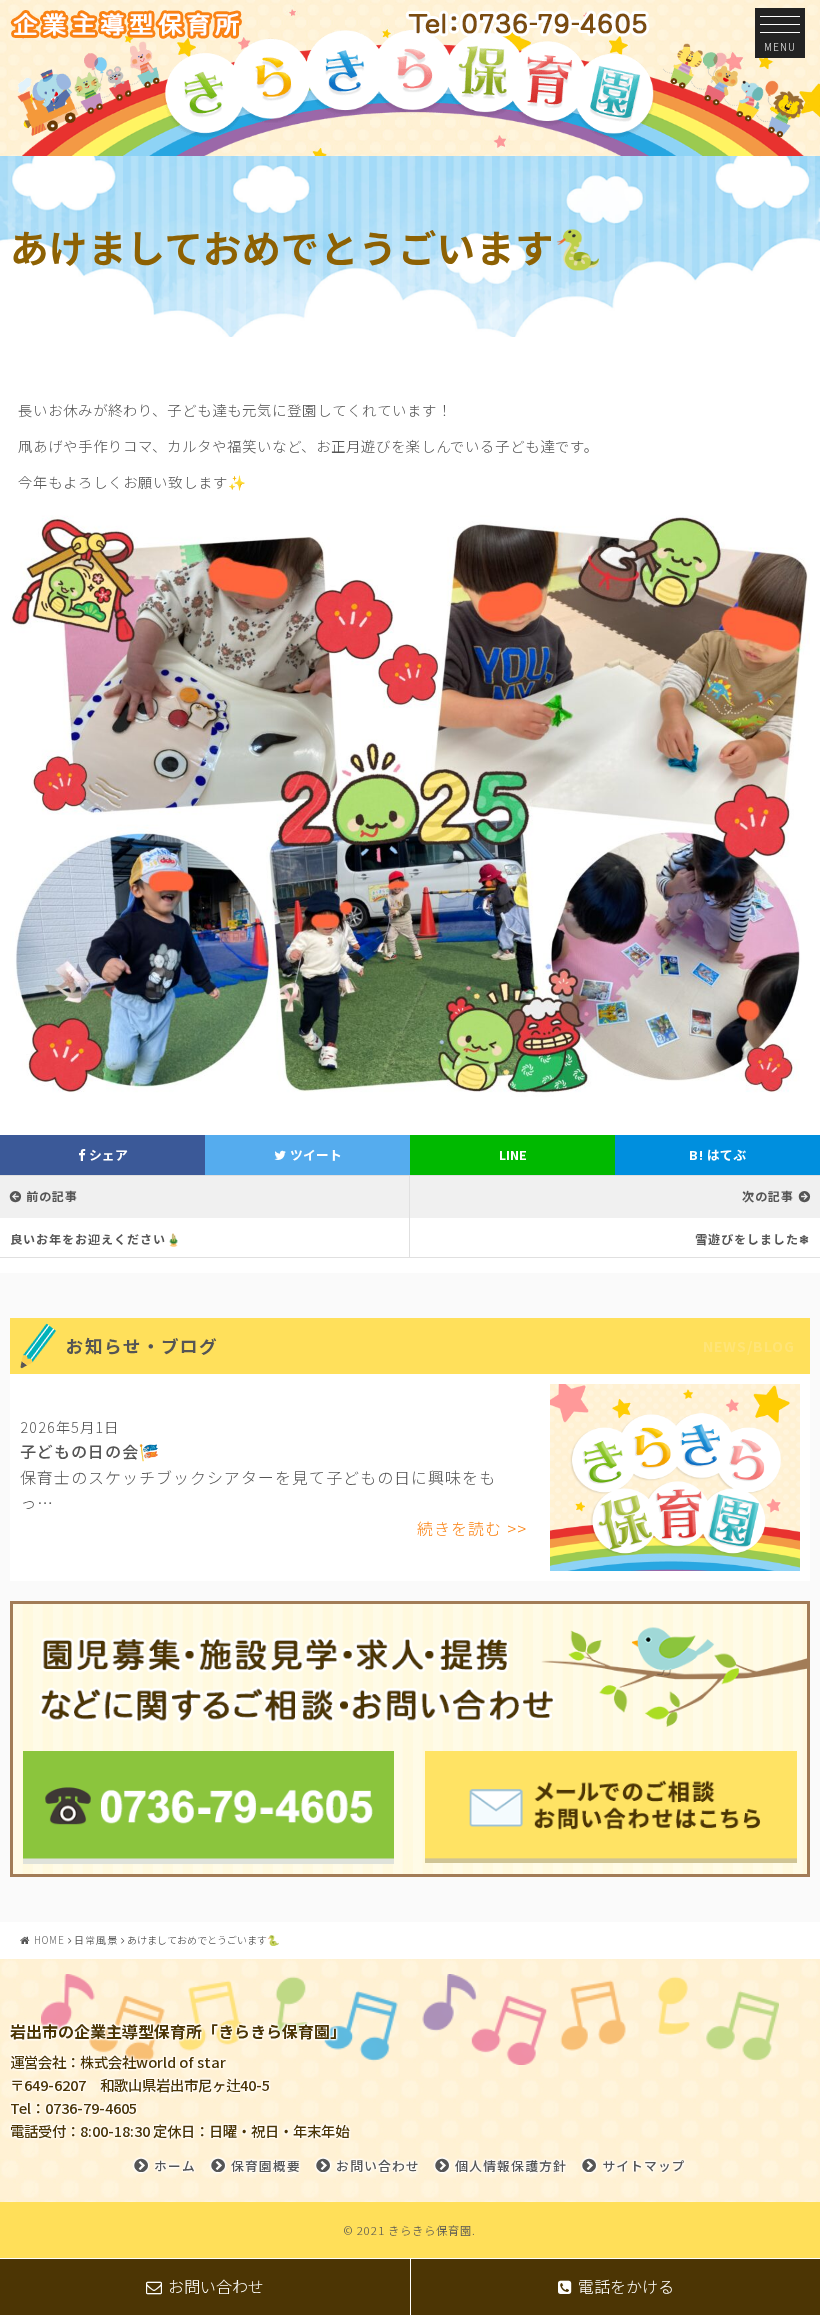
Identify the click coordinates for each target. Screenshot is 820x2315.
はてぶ (717, 1154)
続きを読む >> (472, 1528)
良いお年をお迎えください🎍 (96, 1238)
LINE (513, 1154)
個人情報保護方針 (511, 2165)
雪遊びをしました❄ (752, 1238)
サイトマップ (644, 2165)
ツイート (314, 1154)
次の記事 (768, 1195)
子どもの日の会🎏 (90, 1451)
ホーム (175, 2165)
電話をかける (626, 2286)
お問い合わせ (378, 2165)
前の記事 (52, 1195)
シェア (107, 1154)
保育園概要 (266, 2165)
